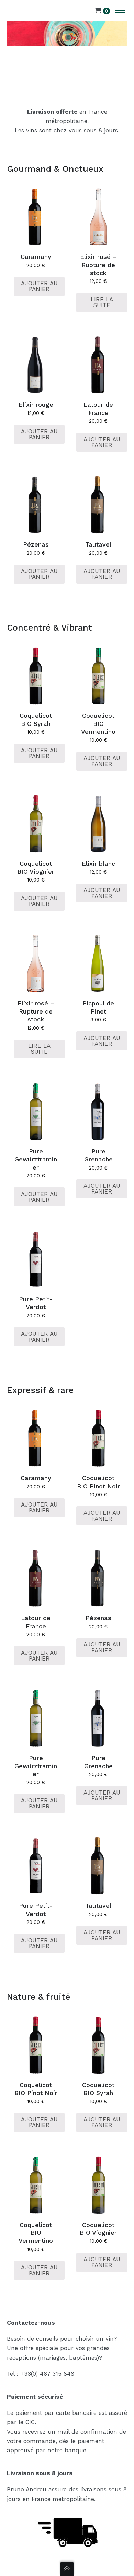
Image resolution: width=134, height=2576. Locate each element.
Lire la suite (102, 302)
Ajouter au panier (39, 286)
